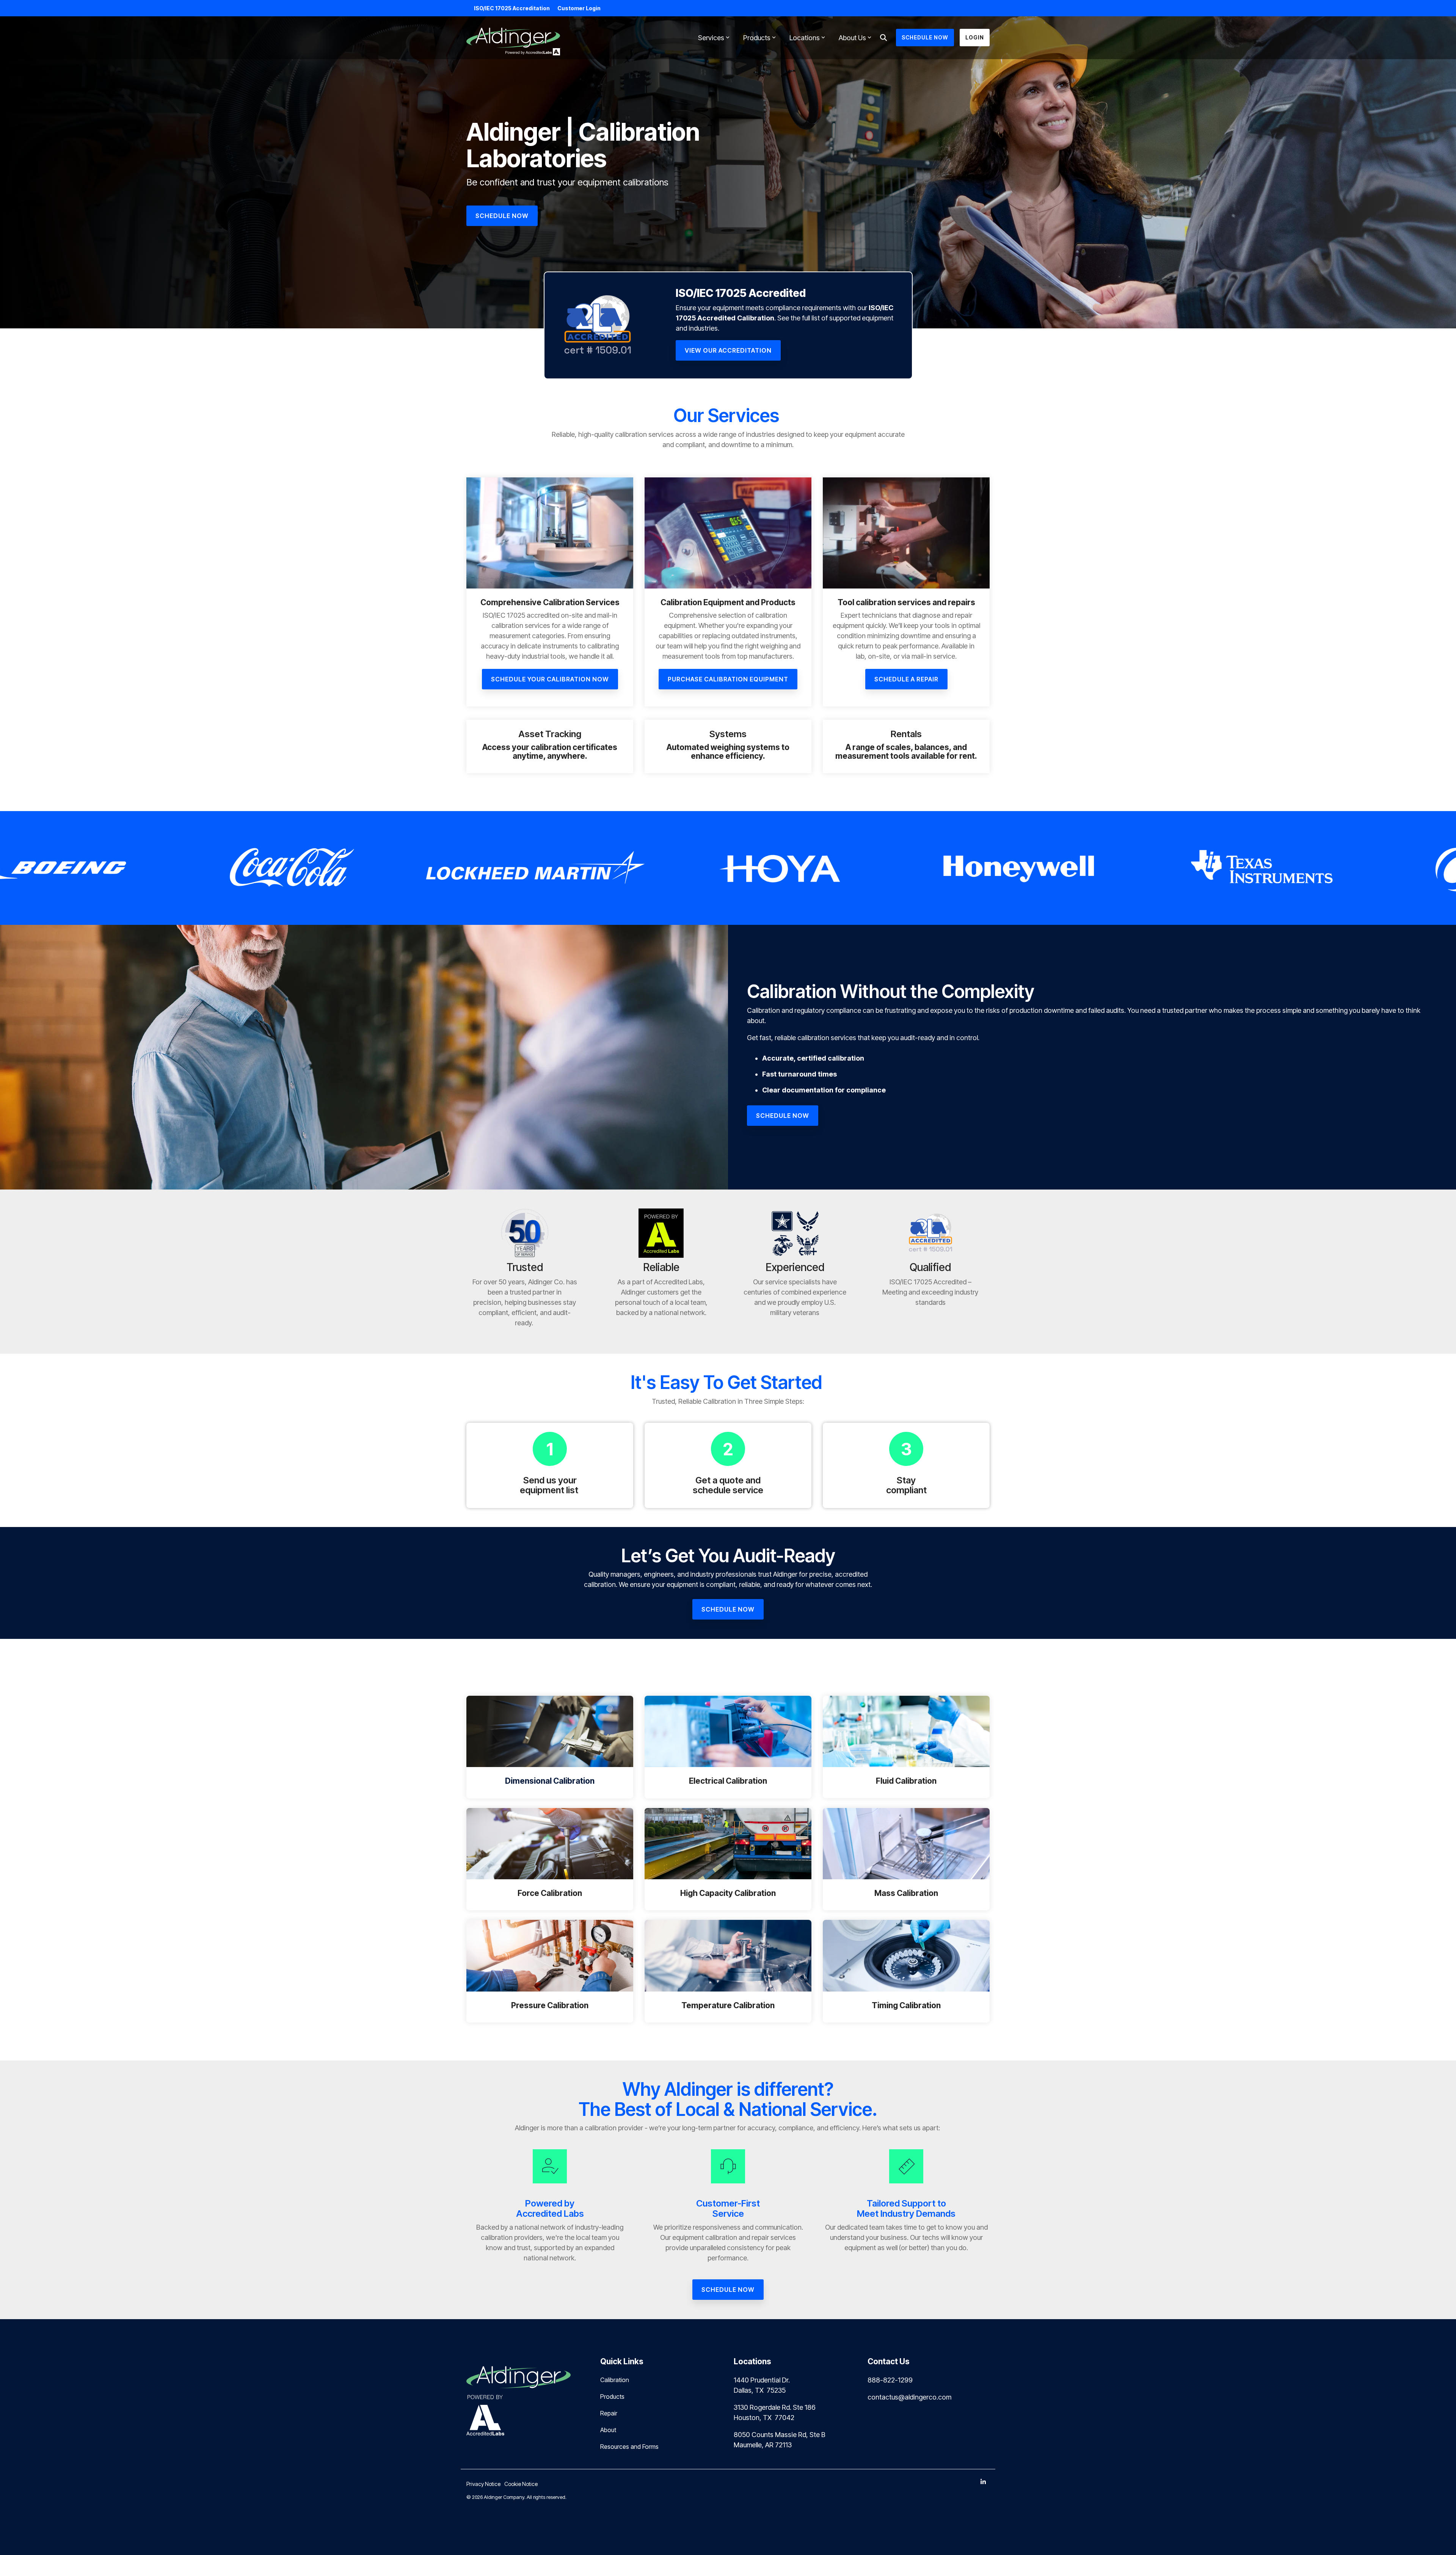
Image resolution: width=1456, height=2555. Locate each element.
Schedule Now (783, 1116)
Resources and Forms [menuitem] (629, 2447)
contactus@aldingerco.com (909, 2397)
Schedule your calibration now (550, 679)
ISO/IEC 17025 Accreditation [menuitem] (512, 8)
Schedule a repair (906, 679)
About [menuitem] (608, 2430)
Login (975, 37)
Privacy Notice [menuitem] (483, 2484)
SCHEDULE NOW (925, 37)
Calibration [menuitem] (615, 2380)
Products (757, 38)
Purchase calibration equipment (728, 679)
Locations (805, 38)
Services (711, 38)
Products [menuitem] (612, 2396)
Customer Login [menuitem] (579, 8)
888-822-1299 (890, 2380)
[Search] (883, 38)
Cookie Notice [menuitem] (521, 2484)
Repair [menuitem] (609, 2413)
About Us (852, 38)
